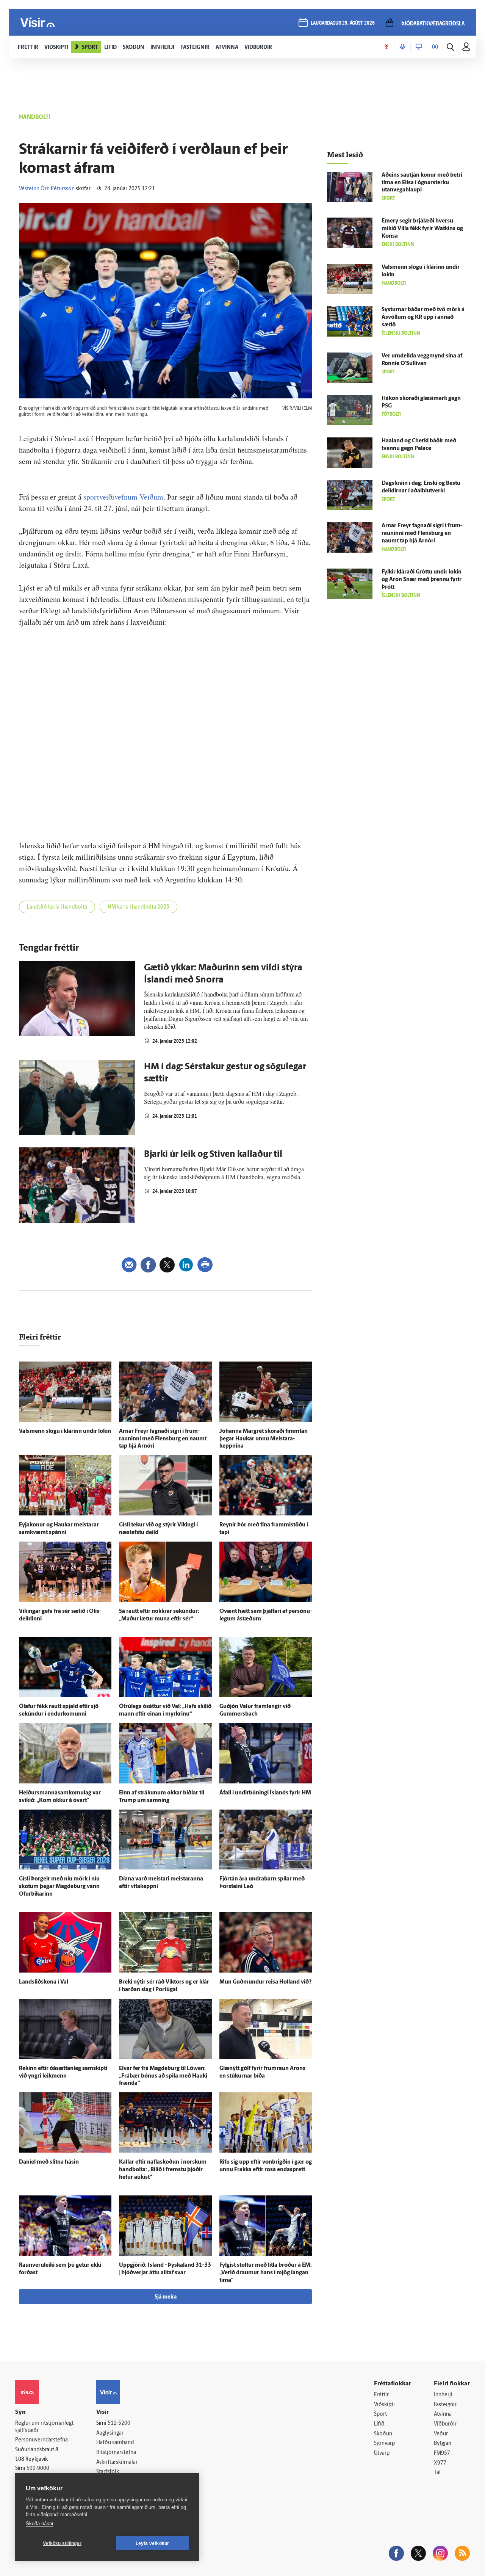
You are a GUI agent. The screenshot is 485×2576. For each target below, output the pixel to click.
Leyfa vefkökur (153, 2543)
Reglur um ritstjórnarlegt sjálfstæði (44, 2427)
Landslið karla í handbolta (57, 907)
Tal (437, 2473)
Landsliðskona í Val (44, 1982)
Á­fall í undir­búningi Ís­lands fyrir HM (265, 1793)
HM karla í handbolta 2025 (138, 907)
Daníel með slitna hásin (49, 2162)
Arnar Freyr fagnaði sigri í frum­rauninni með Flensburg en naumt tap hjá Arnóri (163, 1439)
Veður (441, 2434)
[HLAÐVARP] (402, 47)
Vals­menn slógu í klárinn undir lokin (65, 1431)
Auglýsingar (110, 2433)
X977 (440, 2463)
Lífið (379, 2424)
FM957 (442, 2453)
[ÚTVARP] (435, 47)
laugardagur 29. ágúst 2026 (343, 23)
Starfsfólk (108, 2472)
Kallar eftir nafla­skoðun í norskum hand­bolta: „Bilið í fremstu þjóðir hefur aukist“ (163, 2170)
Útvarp (382, 2453)
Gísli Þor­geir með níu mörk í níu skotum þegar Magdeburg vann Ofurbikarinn (59, 1887)
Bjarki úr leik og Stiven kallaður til (213, 1155)
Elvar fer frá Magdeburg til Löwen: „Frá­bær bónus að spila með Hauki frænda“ (163, 2076)
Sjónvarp (384, 2444)
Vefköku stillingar (62, 2543)
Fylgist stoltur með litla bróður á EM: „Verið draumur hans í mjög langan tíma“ (266, 2273)
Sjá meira (166, 2297)
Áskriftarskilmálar (117, 2462)
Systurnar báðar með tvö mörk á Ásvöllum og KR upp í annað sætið (423, 317)
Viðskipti (384, 2405)
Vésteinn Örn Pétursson (47, 189)
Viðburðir (445, 2424)
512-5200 (119, 2423)
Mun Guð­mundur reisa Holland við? (265, 1982)
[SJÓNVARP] (419, 47)
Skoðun (383, 2434)
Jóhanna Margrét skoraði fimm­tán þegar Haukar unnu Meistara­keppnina (264, 1439)
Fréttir (381, 2395)
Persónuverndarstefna (41, 2440)
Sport (380, 2414)
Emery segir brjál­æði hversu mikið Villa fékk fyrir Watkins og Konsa (422, 229)
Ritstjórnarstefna (116, 2453)
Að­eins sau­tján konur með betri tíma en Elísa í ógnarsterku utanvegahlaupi (422, 183)
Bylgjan (443, 2444)
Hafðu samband (115, 2443)
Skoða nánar (40, 2524)
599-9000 (38, 2469)
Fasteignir (445, 2405)
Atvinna (443, 2414)
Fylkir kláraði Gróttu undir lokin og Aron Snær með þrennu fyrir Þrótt (422, 580)
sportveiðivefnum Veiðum (123, 497)
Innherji (443, 2395)
